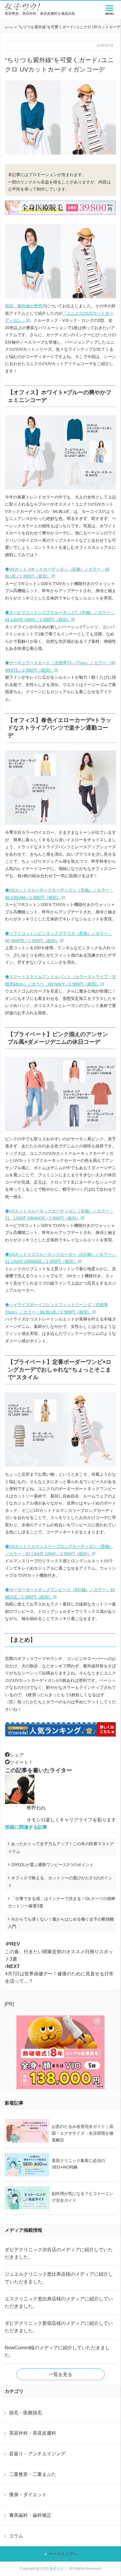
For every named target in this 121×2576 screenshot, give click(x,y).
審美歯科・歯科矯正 (30, 2515)
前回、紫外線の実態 (23, 306)
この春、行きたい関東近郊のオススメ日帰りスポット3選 (59, 1951)
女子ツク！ (58, 2569)
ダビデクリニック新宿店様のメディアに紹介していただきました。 (59, 2327)
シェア (17, 1755)
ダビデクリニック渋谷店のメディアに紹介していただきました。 (59, 2253)
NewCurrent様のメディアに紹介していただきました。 (57, 2351)
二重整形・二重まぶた (33, 2474)
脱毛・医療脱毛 (26, 2413)
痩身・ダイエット (28, 2494)
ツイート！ (21, 1762)
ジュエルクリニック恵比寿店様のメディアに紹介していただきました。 (59, 2278)
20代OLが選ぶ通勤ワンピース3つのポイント (52, 1865)
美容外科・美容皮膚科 (33, 2433)
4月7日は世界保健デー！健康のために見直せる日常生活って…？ (59, 1974)
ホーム (9, 27)
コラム (16, 2536)
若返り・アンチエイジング (37, 2454)
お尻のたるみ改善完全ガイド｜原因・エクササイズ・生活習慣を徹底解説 (83, 2133)
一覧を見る (60, 2374)
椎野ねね (36, 1808)
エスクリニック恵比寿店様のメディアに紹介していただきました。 (59, 2302)
